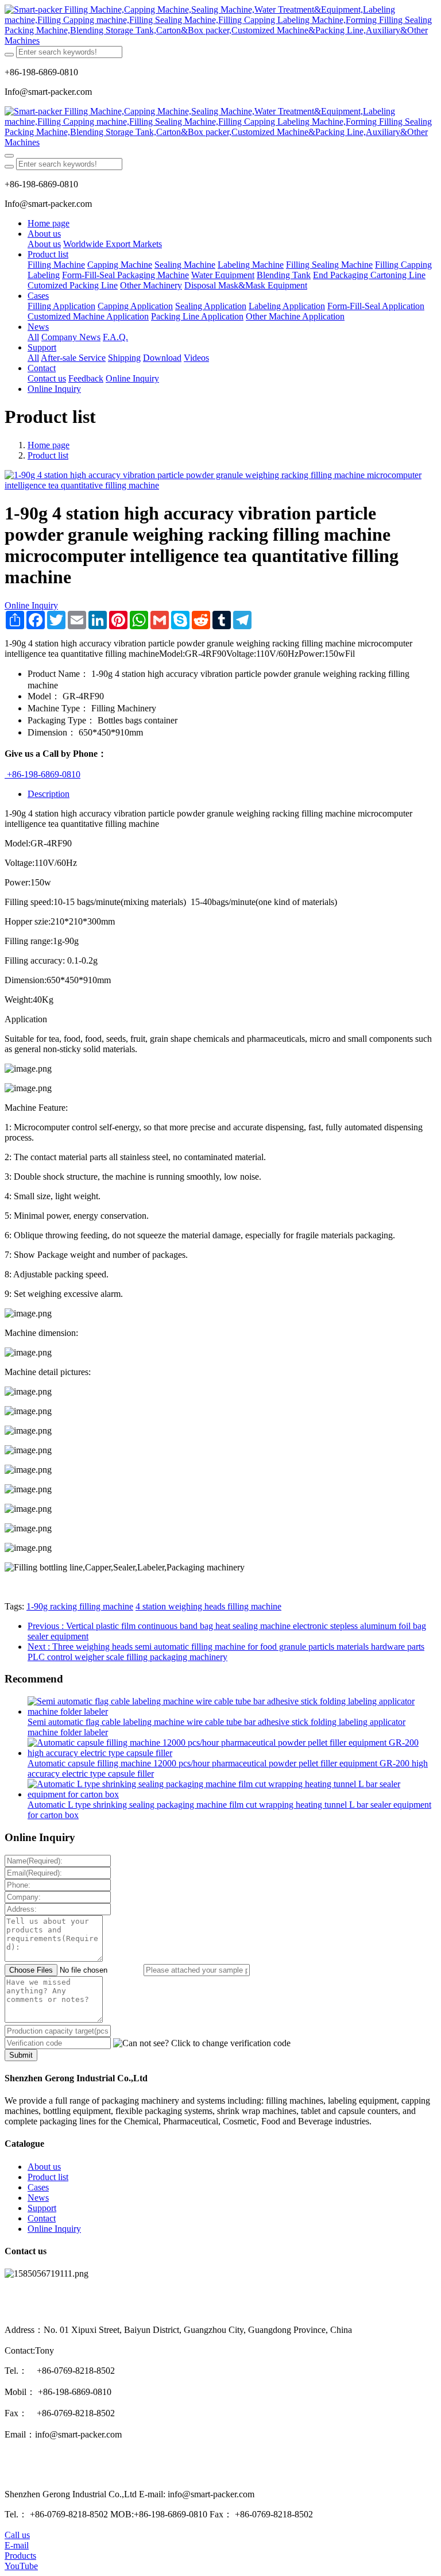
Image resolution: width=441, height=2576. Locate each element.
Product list (48, 455)
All (33, 337)
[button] (202, 2043)
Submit (21, 2055)
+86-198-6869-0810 (42, 774)
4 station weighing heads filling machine (208, 1606)
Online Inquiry (31, 605)
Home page (49, 223)
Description (49, 794)
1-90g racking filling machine (80, 1606)
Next (226, 1652)
